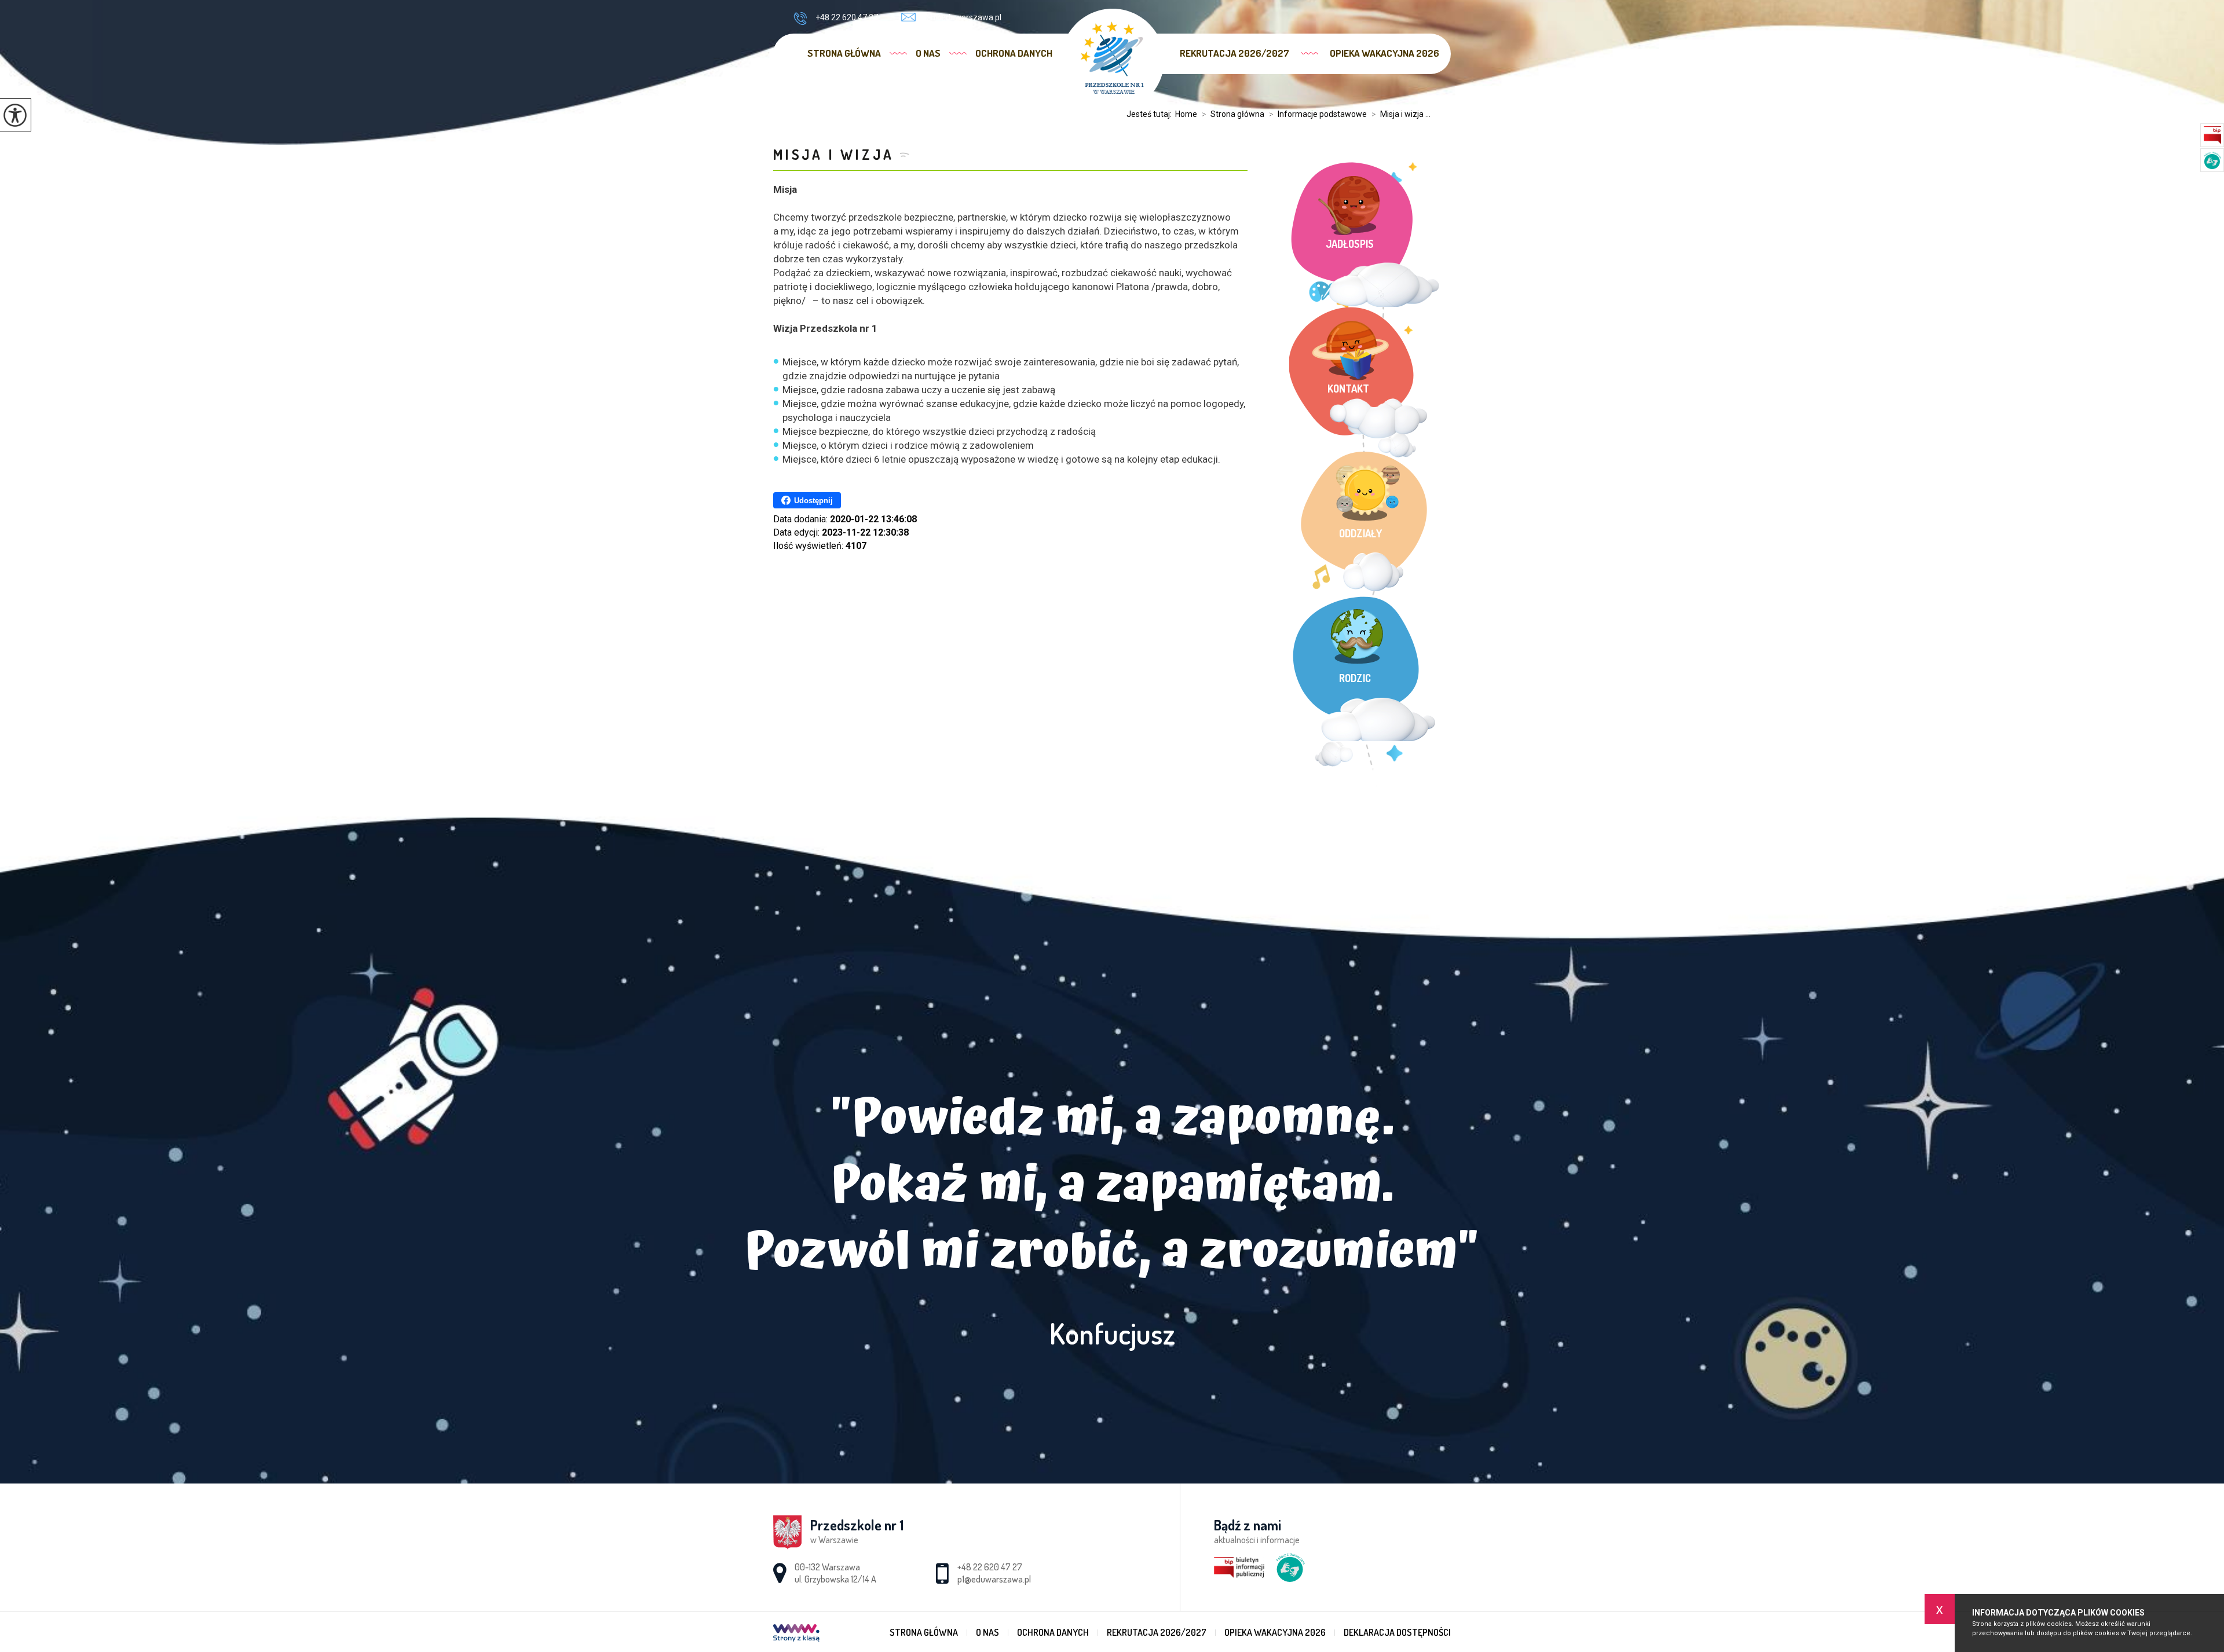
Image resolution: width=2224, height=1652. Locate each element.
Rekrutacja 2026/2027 (1234, 53)
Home (1186, 114)
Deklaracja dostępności (1397, 1632)
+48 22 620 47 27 (847, 17)
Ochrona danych (1014, 53)
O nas (928, 53)
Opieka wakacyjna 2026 (1384, 53)
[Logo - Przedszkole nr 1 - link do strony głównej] (1112, 60)
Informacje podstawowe (1318, 114)
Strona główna (844, 53)
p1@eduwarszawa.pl (963, 17)
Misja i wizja (833, 154)
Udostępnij (813, 501)
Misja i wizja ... (1401, 114)
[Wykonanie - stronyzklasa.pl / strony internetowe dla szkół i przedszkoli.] (796, 1634)
